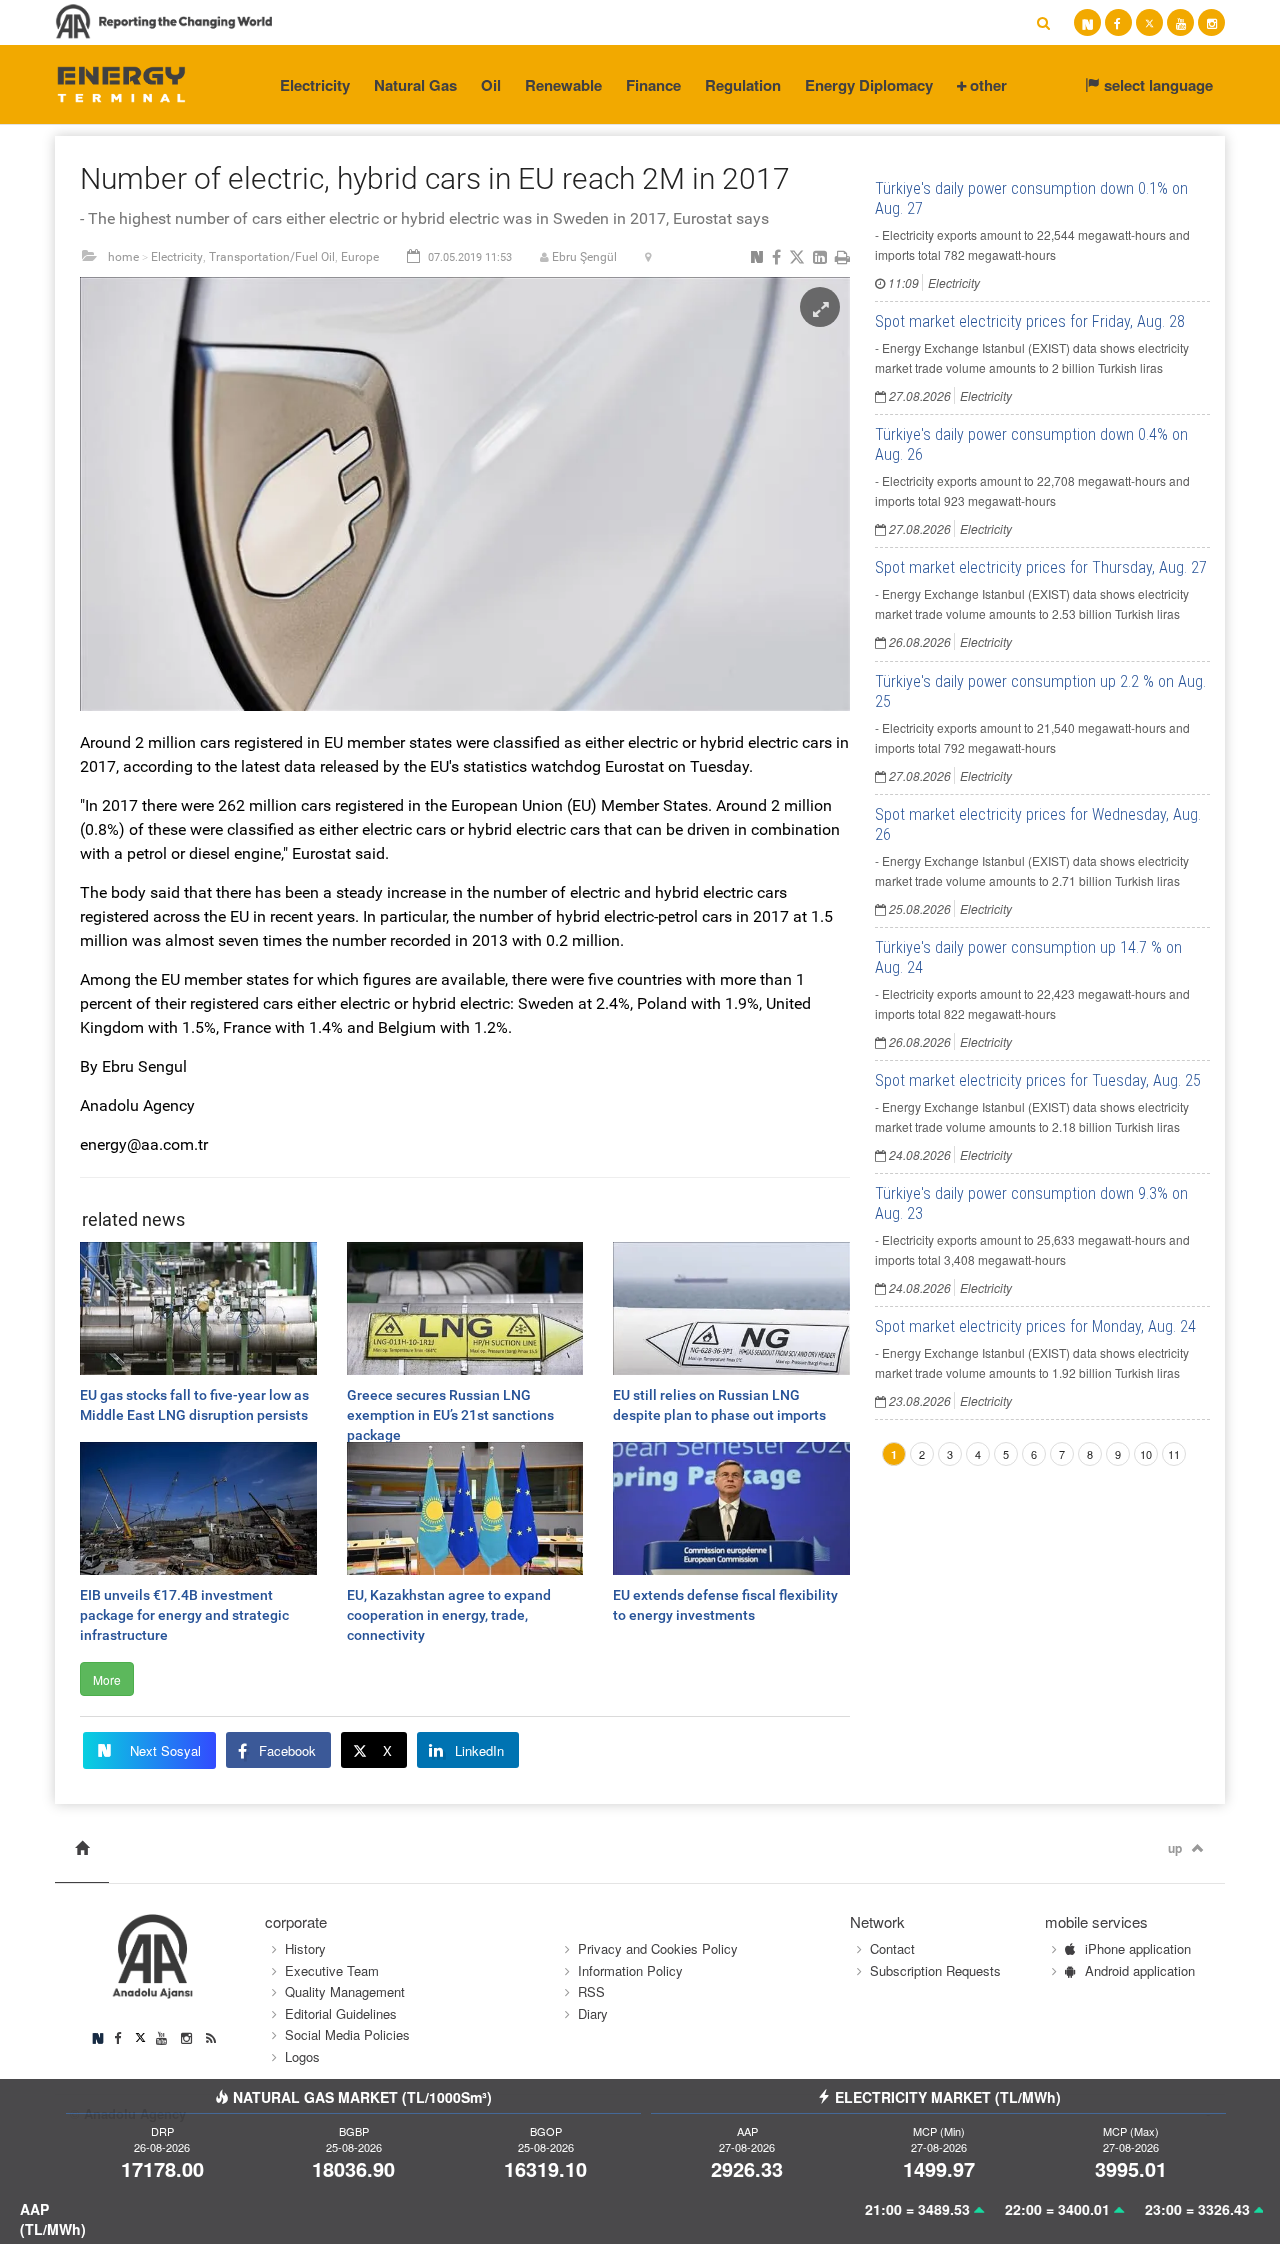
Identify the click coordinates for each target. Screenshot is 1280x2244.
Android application (1140, 1970)
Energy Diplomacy (869, 85)
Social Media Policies (347, 2034)
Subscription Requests (935, 1970)
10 (1146, 1454)
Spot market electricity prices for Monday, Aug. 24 (1035, 1326)
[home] (82, 1848)
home (123, 257)
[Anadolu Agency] (121, 83)
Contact (892, 1948)
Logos (302, 2056)
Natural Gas (415, 85)
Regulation (743, 85)
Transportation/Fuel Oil (272, 257)
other (986, 85)
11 (1174, 1454)
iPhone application (1138, 1948)
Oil (491, 85)
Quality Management (345, 1991)
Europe (360, 257)
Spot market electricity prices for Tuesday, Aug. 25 (1038, 1080)
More (107, 1679)
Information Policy (630, 1970)
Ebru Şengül (584, 257)
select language (1156, 85)
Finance (653, 85)
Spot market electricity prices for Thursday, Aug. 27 (1041, 567)
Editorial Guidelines (341, 2013)
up (1175, 1848)
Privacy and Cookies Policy (658, 1948)
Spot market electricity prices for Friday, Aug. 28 (1030, 321)
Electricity (315, 85)
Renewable (563, 85)
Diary (593, 2013)
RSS (591, 1991)
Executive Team (332, 1970)
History (305, 1948)
